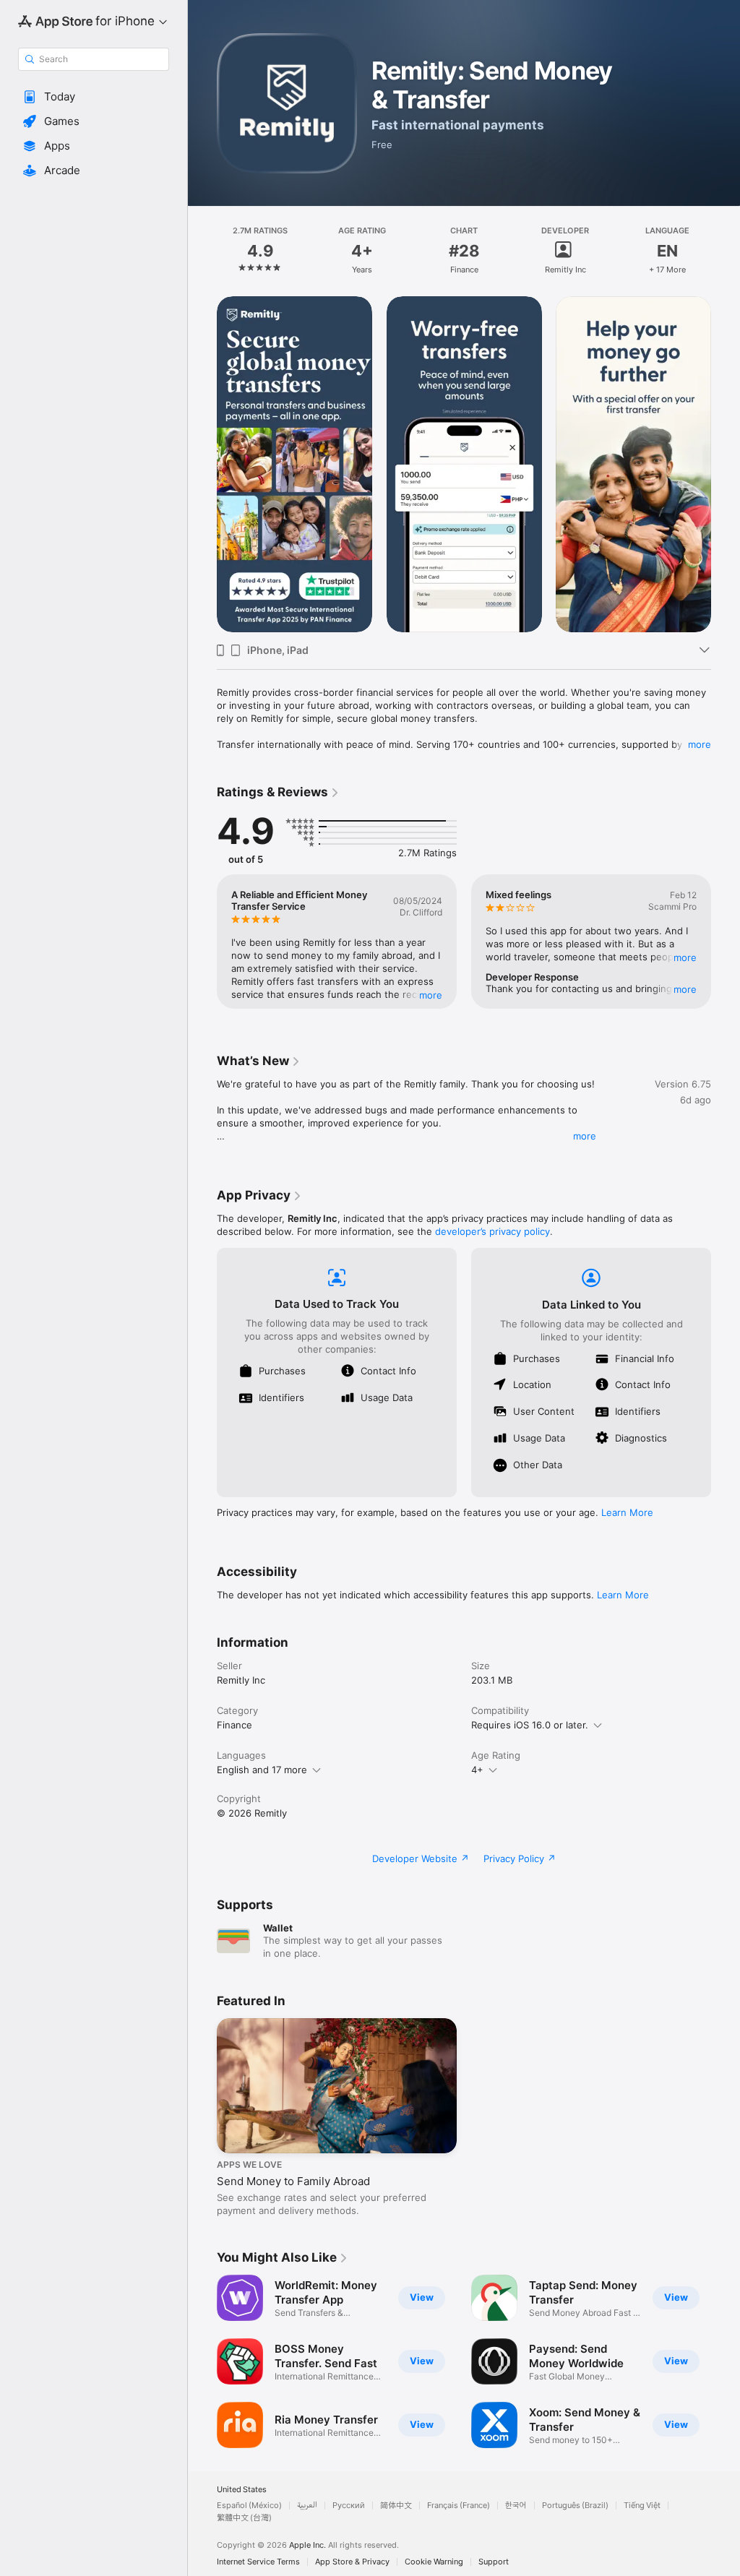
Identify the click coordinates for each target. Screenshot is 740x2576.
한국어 (516, 2506)
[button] (94, 97)
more (700, 744)
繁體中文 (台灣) (244, 2518)
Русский (349, 2506)
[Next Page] (726, 251)
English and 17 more (262, 1770)
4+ (477, 1770)
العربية (307, 2506)
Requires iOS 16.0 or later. (530, 1725)
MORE (431, 995)
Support (494, 2562)
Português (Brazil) (575, 2506)
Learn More (627, 1512)
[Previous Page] (202, 251)
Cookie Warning (434, 2562)
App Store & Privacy (352, 2562)
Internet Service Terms (258, 2562)
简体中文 (396, 2506)
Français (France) (459, 2506)
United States (242, 2490)
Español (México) (249, 2506)
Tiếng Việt (642, 2506)
